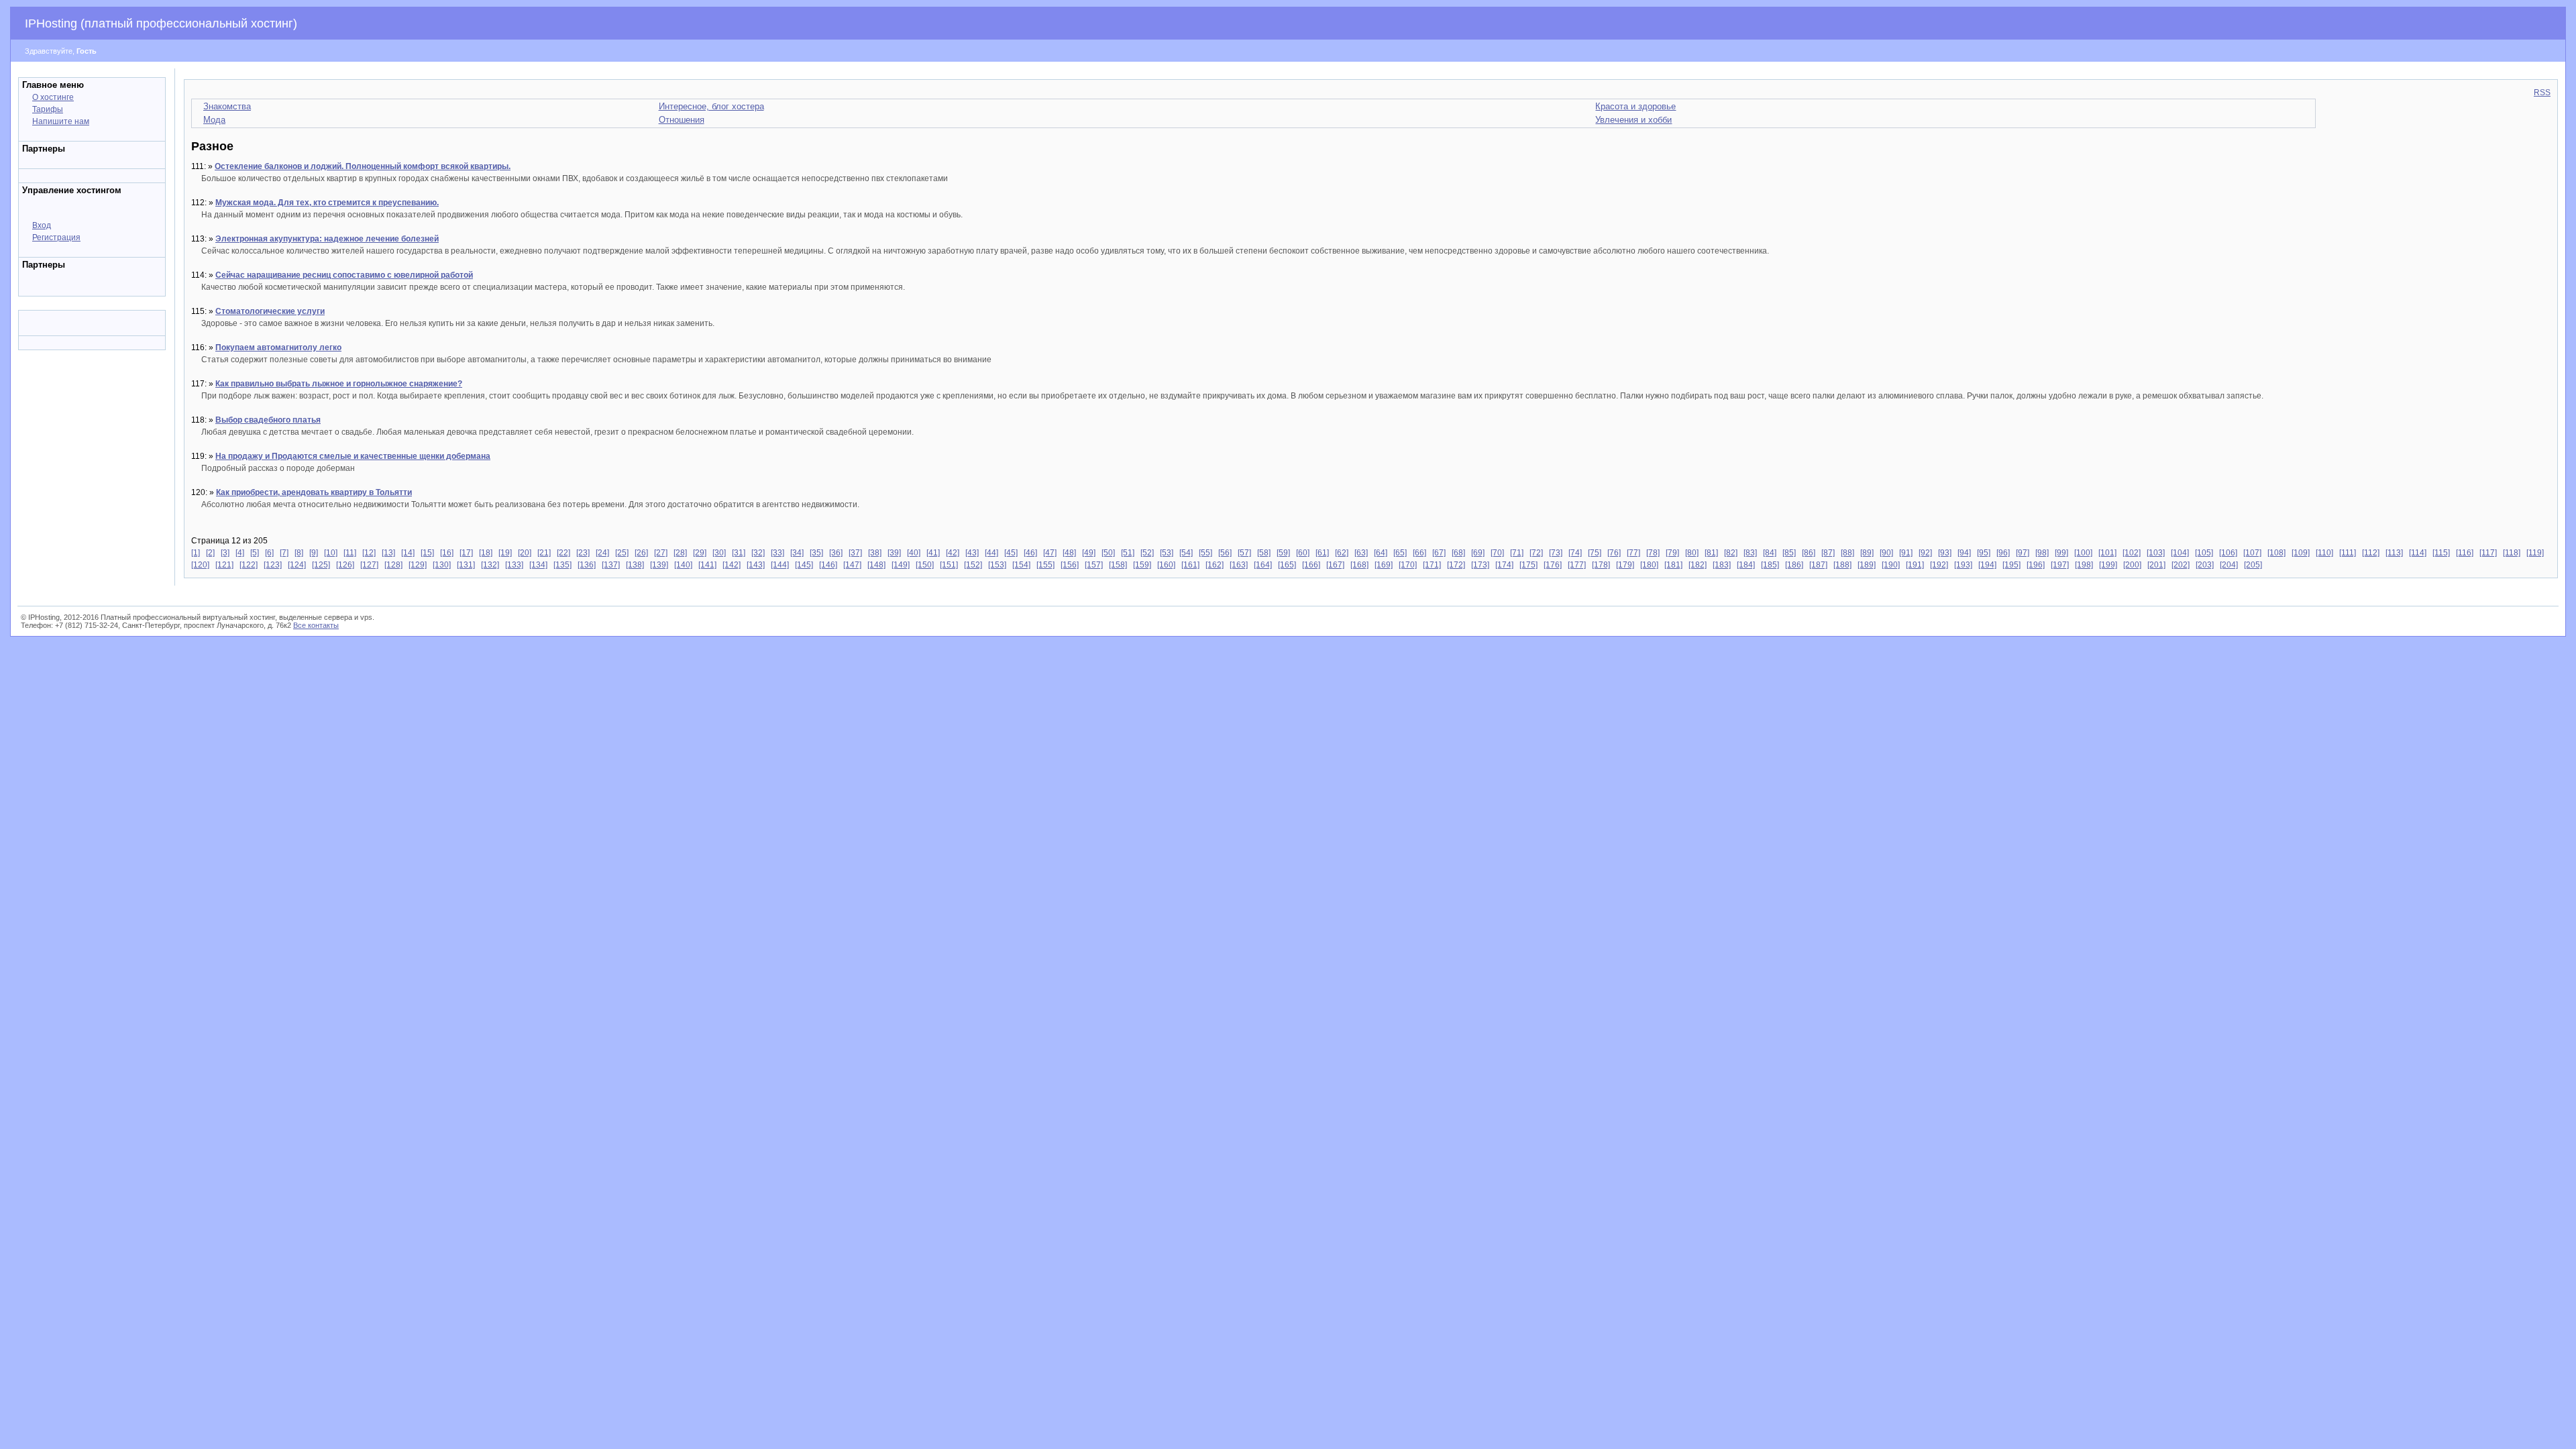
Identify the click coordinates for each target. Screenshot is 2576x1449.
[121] (224, 565)
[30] (719, 553)
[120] (200, 565)
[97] (2023, 553)
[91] (1906, 553)
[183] (1722, 565)
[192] (1939, 565)
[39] (894, 553)
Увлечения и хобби (1633, 120)
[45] (1011, 553)
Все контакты (316, 625)
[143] (756, 565)
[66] (1419, 553)
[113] (2394, 553)
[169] (1384, 565)
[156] (1070, 565)
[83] (1750, 553)
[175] (1528, 565)
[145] (804, 565)
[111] (2348, 553)
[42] (953, 553)
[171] (1432, 565)
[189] (1867, 565)
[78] (1653, 553)
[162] (1215, 565)
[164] (1263, 565)
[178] (1601, 565)
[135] (562, 565)
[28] (680, 553)
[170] (1408, 565)
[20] (525, 553)
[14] (408, 553)
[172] (1456, 565)
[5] (255, 553)
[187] (1818, 565)
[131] (466, 565)
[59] (1283, 553)
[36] (836, 553)
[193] (1963, 565)
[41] (933, 553)
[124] (297, 565)
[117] (2488, 553)
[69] (1478, 553)
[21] (544, 553)
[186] (1794, 565)
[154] (1021, 565)
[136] (587, 565)
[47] (1050, 553)
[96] (2003, 553)
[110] (2324, 553)
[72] (1536, 553)
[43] (972, 553)
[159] (1142, 565)
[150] (925, 565)
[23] (583, 553)
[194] (1987, 565)
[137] (611, 565)
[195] (2011, 565)
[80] (1692, 553)
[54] (1186, 553)
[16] (447, 553)
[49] (1089, 553)
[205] (2253, 565)
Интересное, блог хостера (711, 106)
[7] (284, 553)
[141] (707, 565)
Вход (42, 225)
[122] (249, 565)
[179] (1625, 565)
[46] (1030, 553)
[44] (991, 553)
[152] (973, 565)
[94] (1964, 553)
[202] (2181, 565)
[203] (2205, 565)
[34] (797, 553)
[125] (321, 565)
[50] (1108, 553)
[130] (442, 565)
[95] (1984, 553)
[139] (659, 565)
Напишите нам (61, 121)
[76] (1614, 553)
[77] (1633, 553)
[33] (777, 553)
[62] (1342, 553)
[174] (1504, 565)
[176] (1553, 565)
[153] (997, 565)
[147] (852, 565)
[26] (641, 553)
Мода (214, 120)
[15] (427, 553)
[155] (1045, 565)
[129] (418, 565)
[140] (683, 565)
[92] (1925, 553)
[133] (514, 565)
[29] (700, 553)
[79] (1672, 553)
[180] (1649, 565)
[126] (345, 565)
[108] (2276, 553)
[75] (1595, 553)
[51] (1128, 553)
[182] (1698, 565)
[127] (369, 565)
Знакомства (227, 106)
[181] (1673, 565)
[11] (350, 553)
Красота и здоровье (1635, 106)
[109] (2301, 553)
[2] (210, 553)
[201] (2156, 565)
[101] (2107, 553)
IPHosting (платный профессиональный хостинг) (161, 23)
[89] (1867, 553)
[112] (2371, 553)
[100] (2083, 553)
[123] (273, 565)
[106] (2228, 553)
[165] (1287, 565)
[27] (661, 553)
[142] (732, 565)
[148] (876, 565)
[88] (1847, 553)
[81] (1711, 553)
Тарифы (48, 109)
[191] (1915, 565)
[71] (1517, 553)
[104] (2180, 553)
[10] (331, 553)
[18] (486, 553)
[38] (875, 553)
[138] (635, 565)
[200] (2132, 565)
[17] (466, 553)
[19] (505, 553)
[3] (225, 553)
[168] (1359, 565)
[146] (828, 565)
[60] (1303, 553)
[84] (1770, 553)
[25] (622, 553)
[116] (2465, 553)
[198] (2084, 565)
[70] (1497, 553)
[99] (2061, 553)
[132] (490, 565)
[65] (1400, 553)
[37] (855, 553)
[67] (1439, 553)
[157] (1094, 565)
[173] (1480, 565)
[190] (1891, 565)
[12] (369, 553)
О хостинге (53, 97)
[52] (1147, 553)
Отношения (682, 120)
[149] (901, 565)
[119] (2535, 553)
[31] (739, 553)
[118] (2512, 553)
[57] (1244, 553)
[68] (1458, 553)
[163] (1239, 565)
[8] (299, 553)
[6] (269, 553)
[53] (1167, 553)
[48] (1069, 553)
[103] (2156, 553)
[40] (914, 553)
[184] (1746, 565)
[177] (1577, 565)
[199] (2108, 565)
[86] (1809, 553)
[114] (2418, 553)
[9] (314, 553)
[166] (1311, 565)
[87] (1828, 553)
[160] (1166, 565)
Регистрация (56, 237)
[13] (388, 553)
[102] (2132, 553)
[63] (1361, 553)
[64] (1381, 553)
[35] (816, 553)
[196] (2036, 565)
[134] (538, 565)
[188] (1842, 565)
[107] (2252, 553)
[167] (1335, 565)
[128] (393, 565)
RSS (2542, 93)
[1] (196, 553)
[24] (602, 553)
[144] (780, 565)
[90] (1886, 553)
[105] (2204, 553)
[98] (2042, 553)
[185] (1770, 565)
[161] (1190, 565)
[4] (240, 553)
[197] (2060, 565)
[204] (2229, 565)
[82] (1731, 553)
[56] (1225, 553)
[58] (1264, 553)
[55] (1205, 553)
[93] (1945, 553)
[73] (1556, 553)
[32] (758, 553)
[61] (1322, 553)
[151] (949, 565)
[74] (1575, 553)
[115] (2441, 553)
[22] (563, 553)
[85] (1789, 553)
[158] (1118, 565)
